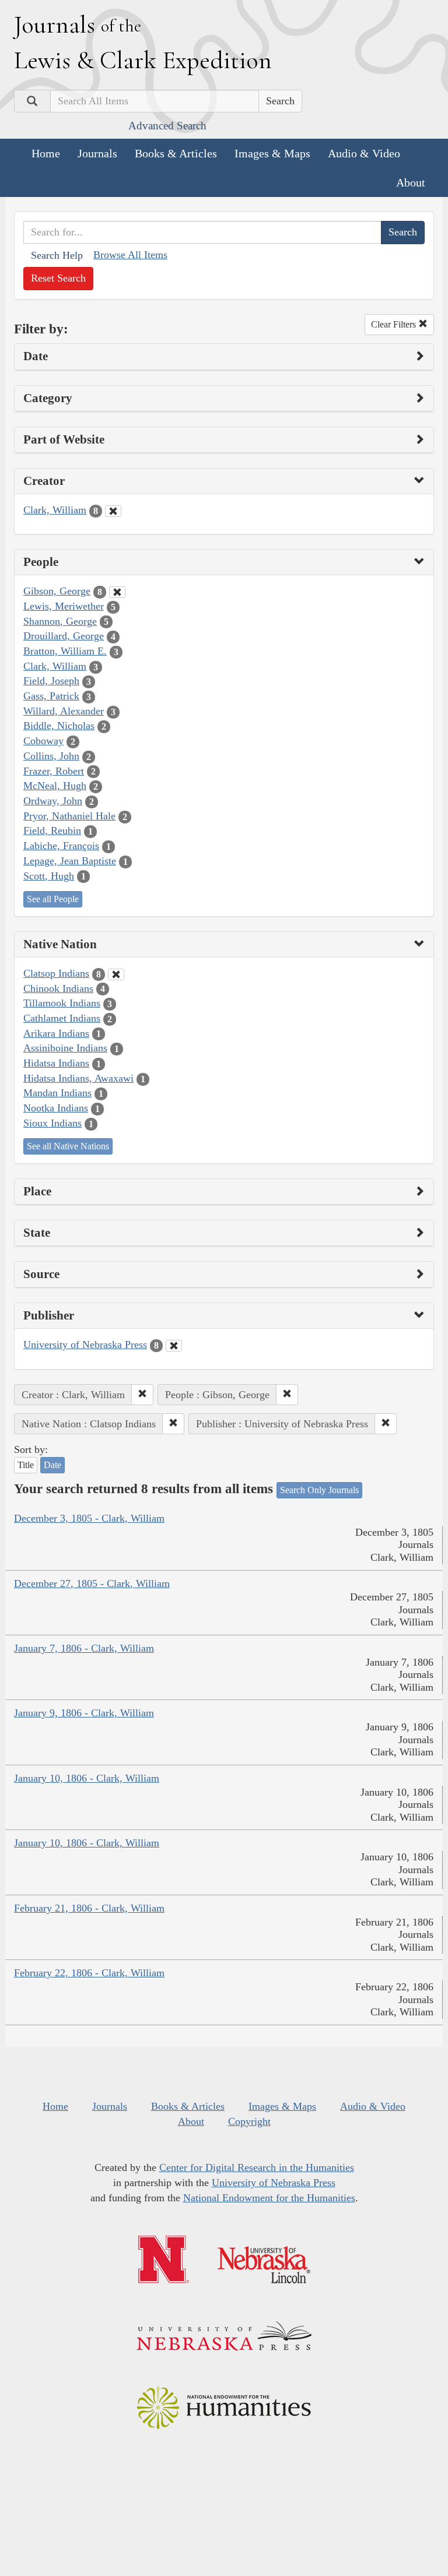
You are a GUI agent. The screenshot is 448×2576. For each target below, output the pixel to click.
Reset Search (58, 278)
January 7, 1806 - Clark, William (84, 1648)
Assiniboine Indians (65, 1048)
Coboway (43, 741)
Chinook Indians (58, 988)
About (411, 182)
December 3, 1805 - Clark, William (89, 1518)
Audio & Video (364, 153)
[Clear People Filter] (117, 592)
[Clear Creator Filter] (113, 511)
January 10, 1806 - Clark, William (87, 1778)
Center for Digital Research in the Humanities (257, 2167)
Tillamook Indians (62, 1003)
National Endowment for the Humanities (269, 2198)
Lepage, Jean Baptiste (70, 861)
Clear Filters (395, 324)
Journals (97, 153)
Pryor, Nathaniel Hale (69, 816)
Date (52, 1465)
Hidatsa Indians (56, 1063)
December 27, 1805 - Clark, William (92, 1583)
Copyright (249, 2121)
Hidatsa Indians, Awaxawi (78, 1078)
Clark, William (55, 510)
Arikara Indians (56, 1033)
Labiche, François (61, 846)
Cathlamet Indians (62, 1018)
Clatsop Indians (56, 973)
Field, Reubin (52, 830)
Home (46, 153)
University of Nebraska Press (85, 1345)
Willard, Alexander (64, 711)
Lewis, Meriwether (64, 606)
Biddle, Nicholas (59, 726)
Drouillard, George (64, 636)
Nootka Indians (56, 1108)
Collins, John (51, 756)
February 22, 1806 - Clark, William (89, 1973)
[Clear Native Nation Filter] (116, 974)
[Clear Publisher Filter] (174, 1346)
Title (26, 1465)
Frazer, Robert (54, 771)
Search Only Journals (319, 1490)
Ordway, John (53, 801)
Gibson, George (57, 591)
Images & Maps (272, 153)
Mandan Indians (57, 1093)
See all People (53, 899)
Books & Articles (176, 153)
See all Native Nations (68, 1146)
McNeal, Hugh (55, 786)
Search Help (57, 255)
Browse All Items (130, 255)
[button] (142, 1395)
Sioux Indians (52, 1123)
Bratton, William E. (65, 651)
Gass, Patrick (51, 696)
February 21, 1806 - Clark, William (89, 1908)
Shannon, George (60, 621)
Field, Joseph (51, 681)
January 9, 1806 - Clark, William (84, 1713)
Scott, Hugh (49, 876)
